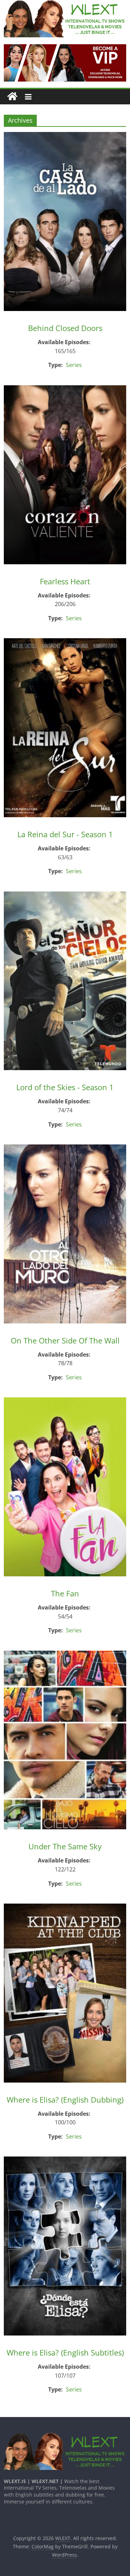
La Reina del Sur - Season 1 (65, 834)
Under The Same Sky (65, 1846)
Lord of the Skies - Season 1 (65, 1087)
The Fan (65, 1593)
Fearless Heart (65, 581)
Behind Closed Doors (65, 328)
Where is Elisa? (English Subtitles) (65, 2352)
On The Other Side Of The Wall (65, 1340)
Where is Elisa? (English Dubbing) (65, 2100)
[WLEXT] (12, 97)
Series (74, 365)
